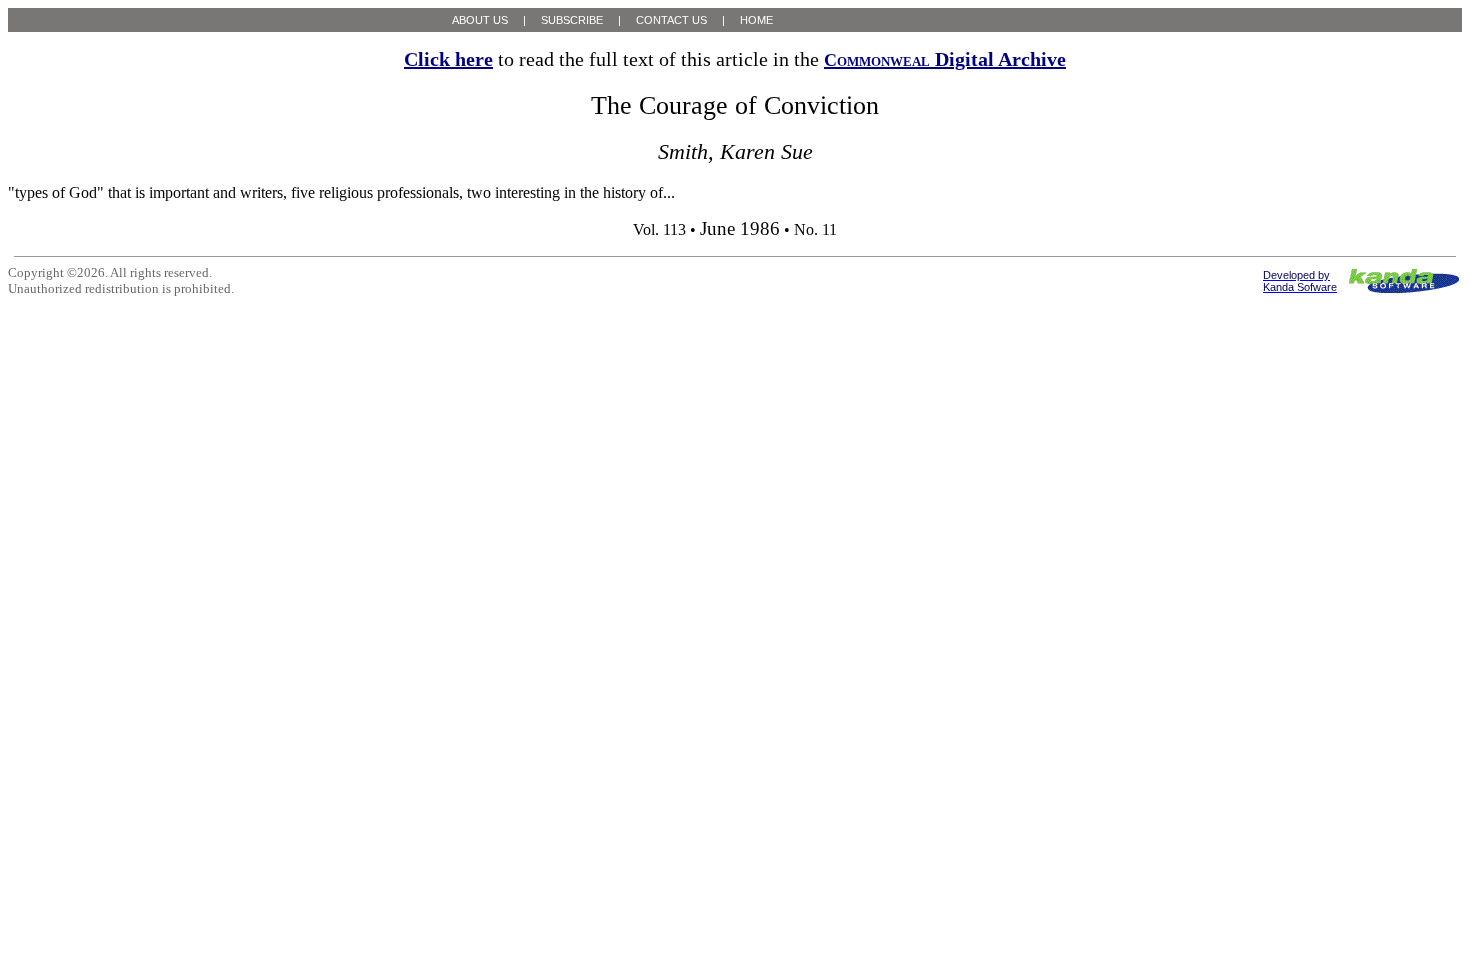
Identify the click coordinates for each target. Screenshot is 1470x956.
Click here (448, 59)
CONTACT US (671, 20)
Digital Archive (945, 59)
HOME (756, 20)
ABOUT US (480, 20)
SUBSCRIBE (572, 20)
